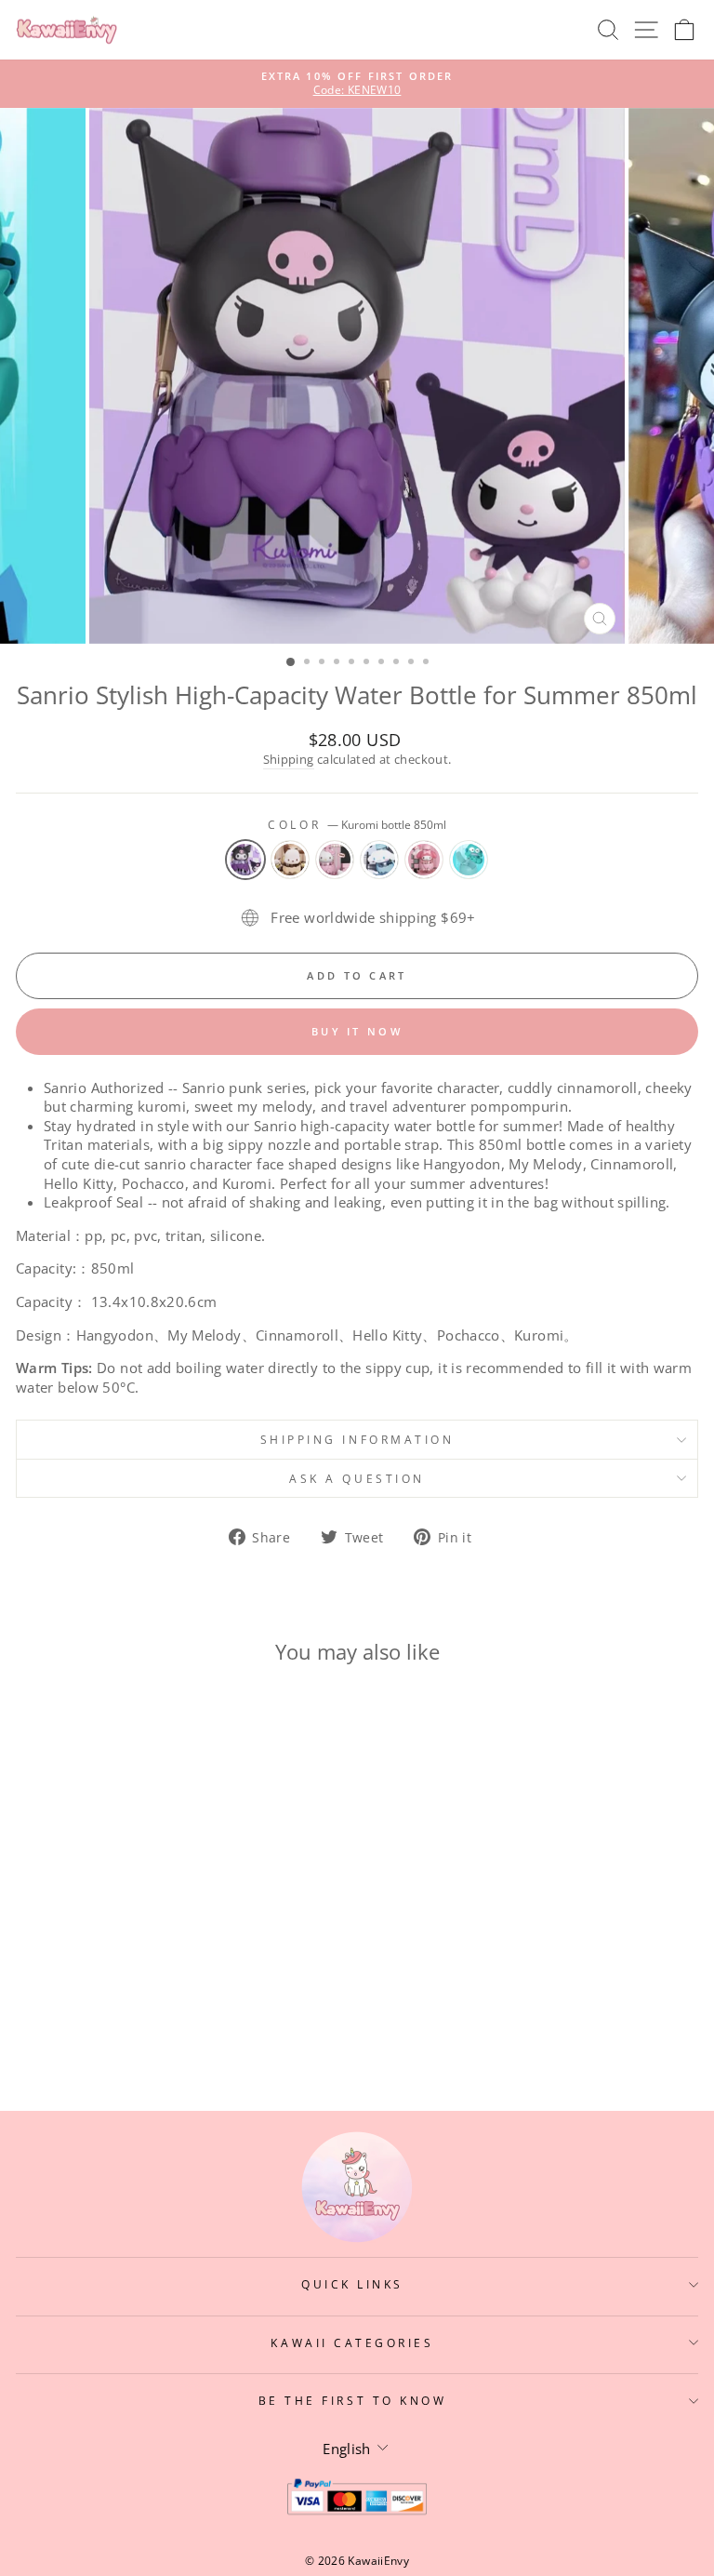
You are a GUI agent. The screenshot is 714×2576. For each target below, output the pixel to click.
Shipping (289, 760)
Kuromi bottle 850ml (245, 860)
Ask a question (357, 1478)
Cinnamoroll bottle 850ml (379, 860)
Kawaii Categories (352, 2342)
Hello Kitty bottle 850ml (335, 860)
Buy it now (357, 1031)
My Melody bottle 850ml (424, 860)
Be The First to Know (353, 2400)
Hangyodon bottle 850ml (469, 860)
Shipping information (357, 1439)
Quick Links (352, 2284)
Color (357, 824)
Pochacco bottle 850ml (290, 860)
